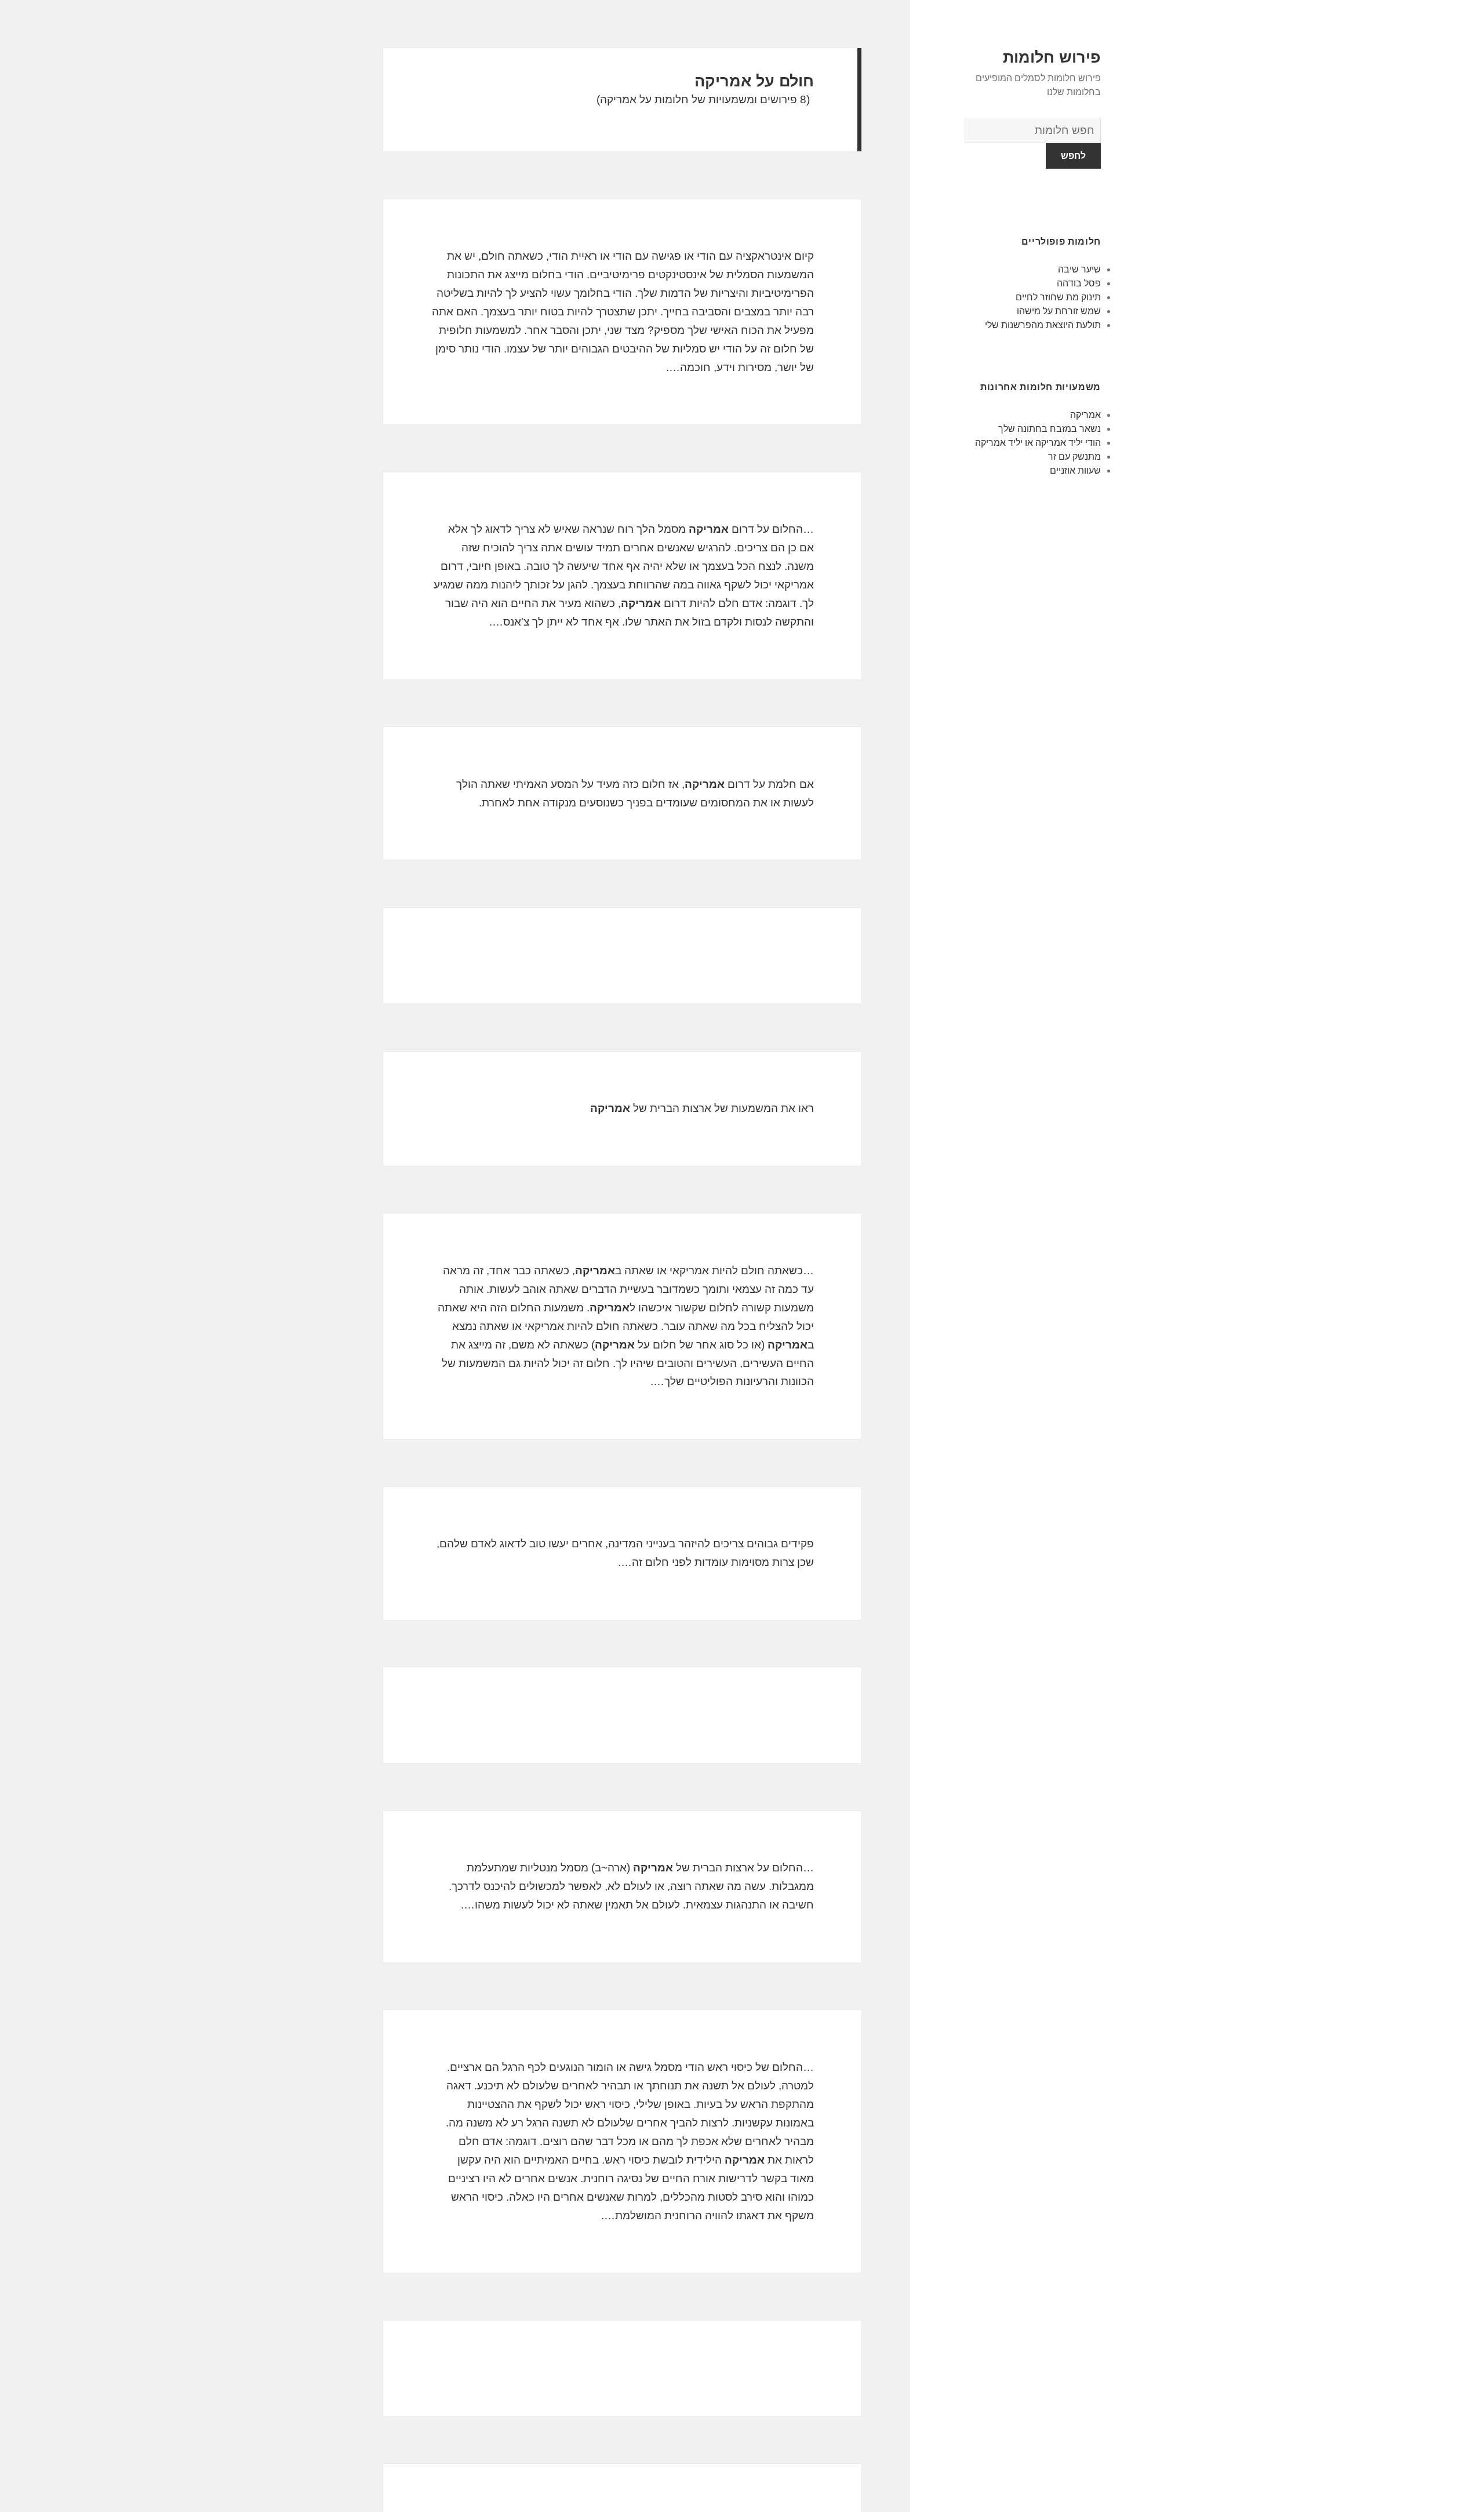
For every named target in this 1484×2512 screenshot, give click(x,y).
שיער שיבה (1079, 269)
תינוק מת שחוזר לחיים (1058, 297)
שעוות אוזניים (1075, 470)
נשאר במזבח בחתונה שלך (1050, 429)
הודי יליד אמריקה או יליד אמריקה (1038, 443)
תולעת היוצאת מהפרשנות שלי (1043, 325)
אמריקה (1085, 415)
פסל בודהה (1079, 283)
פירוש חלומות (1052, 57)
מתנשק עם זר (1074, 457)
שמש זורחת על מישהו (1059, 311)
